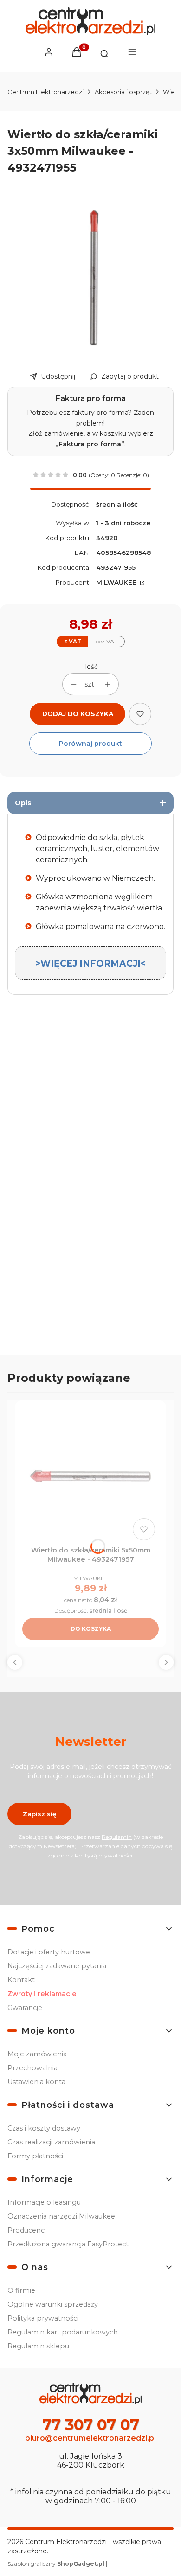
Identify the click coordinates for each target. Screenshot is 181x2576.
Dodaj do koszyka (78, 714)
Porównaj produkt (90, 744)
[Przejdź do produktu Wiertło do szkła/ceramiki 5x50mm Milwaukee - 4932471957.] (90, 1476)
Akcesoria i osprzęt (123, 92)
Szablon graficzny (56, 2564)
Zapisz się (39, 1814)
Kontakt (21, 1980)
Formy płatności (35, 2156)
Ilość (90, 667)
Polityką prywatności (103, 1855)
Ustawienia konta (36, 2082)
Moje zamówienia (37, 2054)
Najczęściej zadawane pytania (57, 1966)
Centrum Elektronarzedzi (45, 92)
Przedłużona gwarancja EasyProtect (68, 2244)
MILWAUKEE (117, 582)
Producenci (27, 2230)
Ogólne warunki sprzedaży (53, 2304)
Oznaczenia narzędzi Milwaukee (61, 2216)
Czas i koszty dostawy (44, 2128)
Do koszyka (91, 1629)
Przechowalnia (32, 2068)
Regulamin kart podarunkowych (63, 2332)
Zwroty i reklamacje (42, 1994)
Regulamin (117, 1837)
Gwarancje (25, 2008)
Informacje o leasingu (44, 2202)
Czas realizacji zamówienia (51, 2142)
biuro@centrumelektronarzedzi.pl (90, 2438)
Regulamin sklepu (38, 2346)
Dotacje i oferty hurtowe (49, 1952)
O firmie (21, 2290)
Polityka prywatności (43, 2318)
